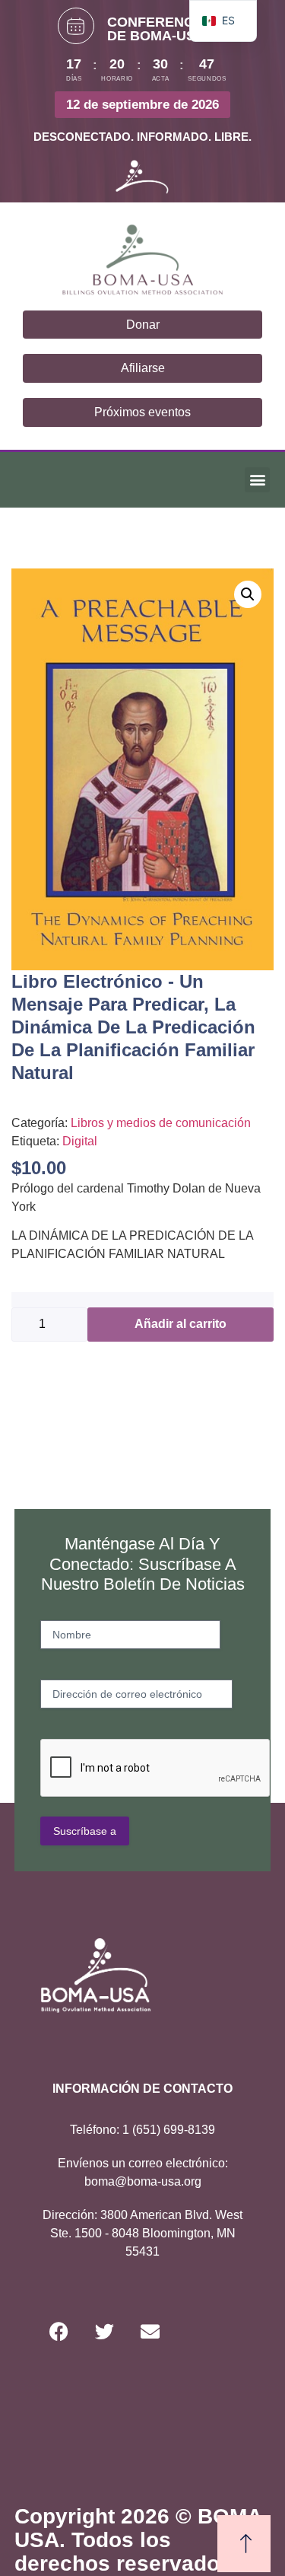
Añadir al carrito (180, 1324)
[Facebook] (59, 2331)
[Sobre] (150, 2331)
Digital (80, 1141)
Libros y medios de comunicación (161, 1123)
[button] (257, 480)
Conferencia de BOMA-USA (157, 29)
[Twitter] (105, 2331)
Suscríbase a (85, 1831)
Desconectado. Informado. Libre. (142, 137)
